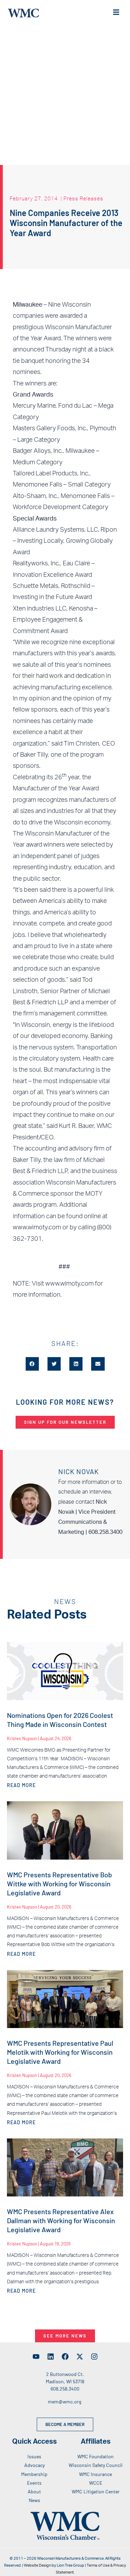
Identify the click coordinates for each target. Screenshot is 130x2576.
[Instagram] (94, 2357)
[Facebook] (65, 2357)
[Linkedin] (51, 2357)
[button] (32, 1364)
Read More (21, 1785)
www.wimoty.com (70, 1284)
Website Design (37, 2565)
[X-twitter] (80, 2357)
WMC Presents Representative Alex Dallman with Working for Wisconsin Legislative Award (61, 2220)
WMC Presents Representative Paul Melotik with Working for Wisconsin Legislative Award (60, 2052)
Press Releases (83, 198)
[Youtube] (36, 2357)
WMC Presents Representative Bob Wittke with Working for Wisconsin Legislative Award (59, 1884)
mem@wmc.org (64, 2402)
